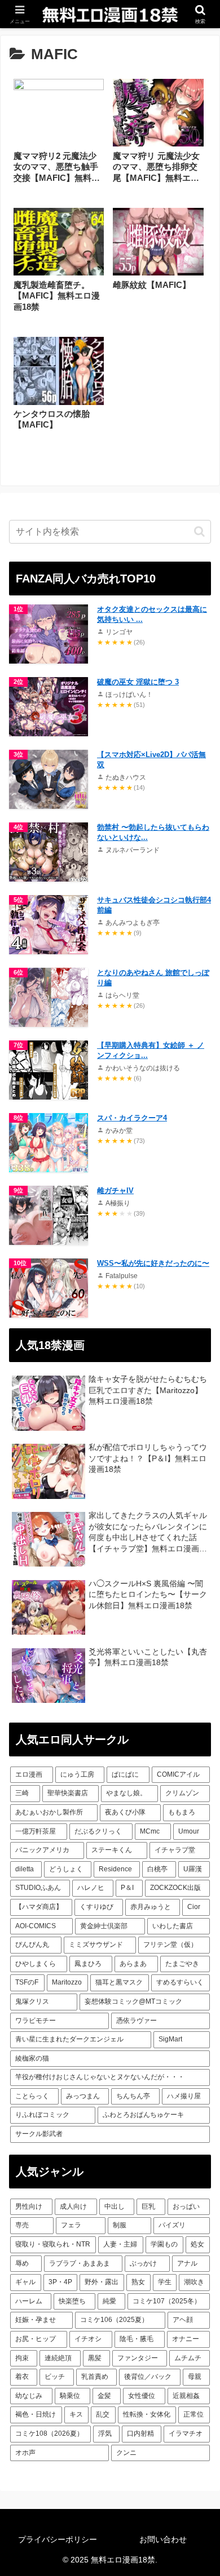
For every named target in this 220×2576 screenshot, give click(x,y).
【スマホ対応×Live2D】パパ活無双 (151, 760)
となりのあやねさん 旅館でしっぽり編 (153, 978)
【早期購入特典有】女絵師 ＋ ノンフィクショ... (151, 1050)
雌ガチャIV (115, 1191)
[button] (199, 531)
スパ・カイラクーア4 (132, 1118)
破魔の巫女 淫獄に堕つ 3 (138, 682)
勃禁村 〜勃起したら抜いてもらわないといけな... (153, 832)
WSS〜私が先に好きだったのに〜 (153, 1263)
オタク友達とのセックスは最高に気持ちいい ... (152, 614)
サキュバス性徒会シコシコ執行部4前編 (154, 905)
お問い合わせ (163, 2539)
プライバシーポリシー (58, 2539)
